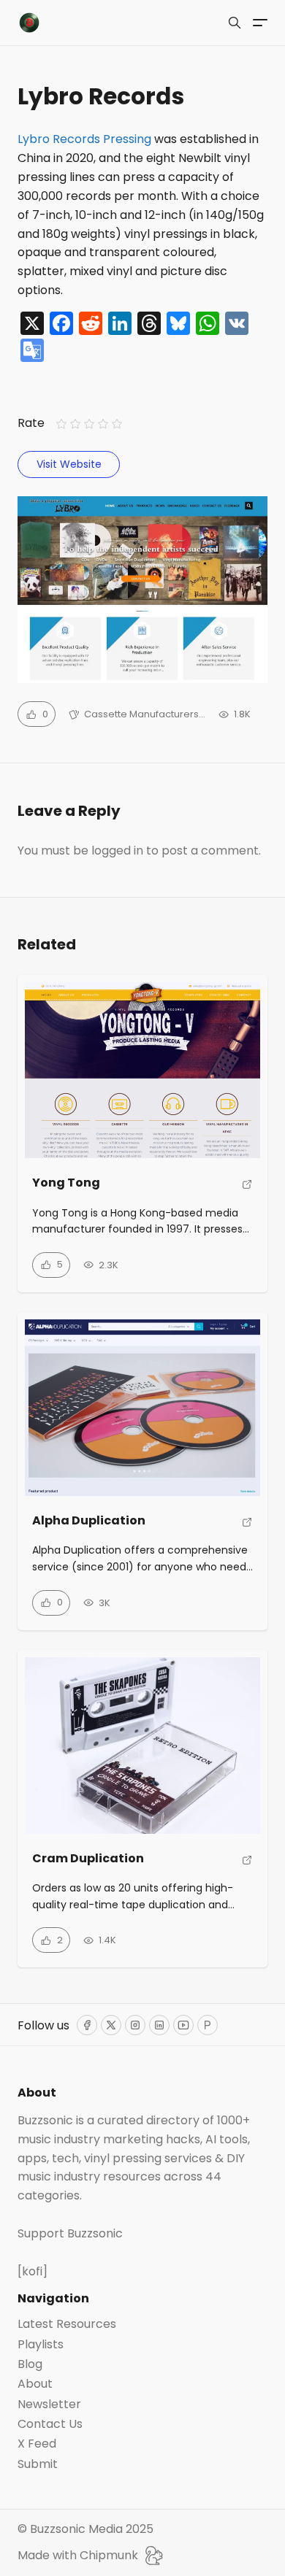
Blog (30, 2364)
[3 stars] (89, 424)
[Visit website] (247, 1189)
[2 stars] (75, 424)
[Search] (235, 23)
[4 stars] (103, 424)
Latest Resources (67, 2324)
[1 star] (61, 424)
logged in (117, 851)
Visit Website (69, 464)
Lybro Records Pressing (84, 139)
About (35, 2384)
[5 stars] (117, 424)
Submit (38, 2464)
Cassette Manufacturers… (145, 714)
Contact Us (50, 2424)
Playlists (41, 2345)
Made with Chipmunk (78, 2555)
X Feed (37, 2444)
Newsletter (49, 2405)
